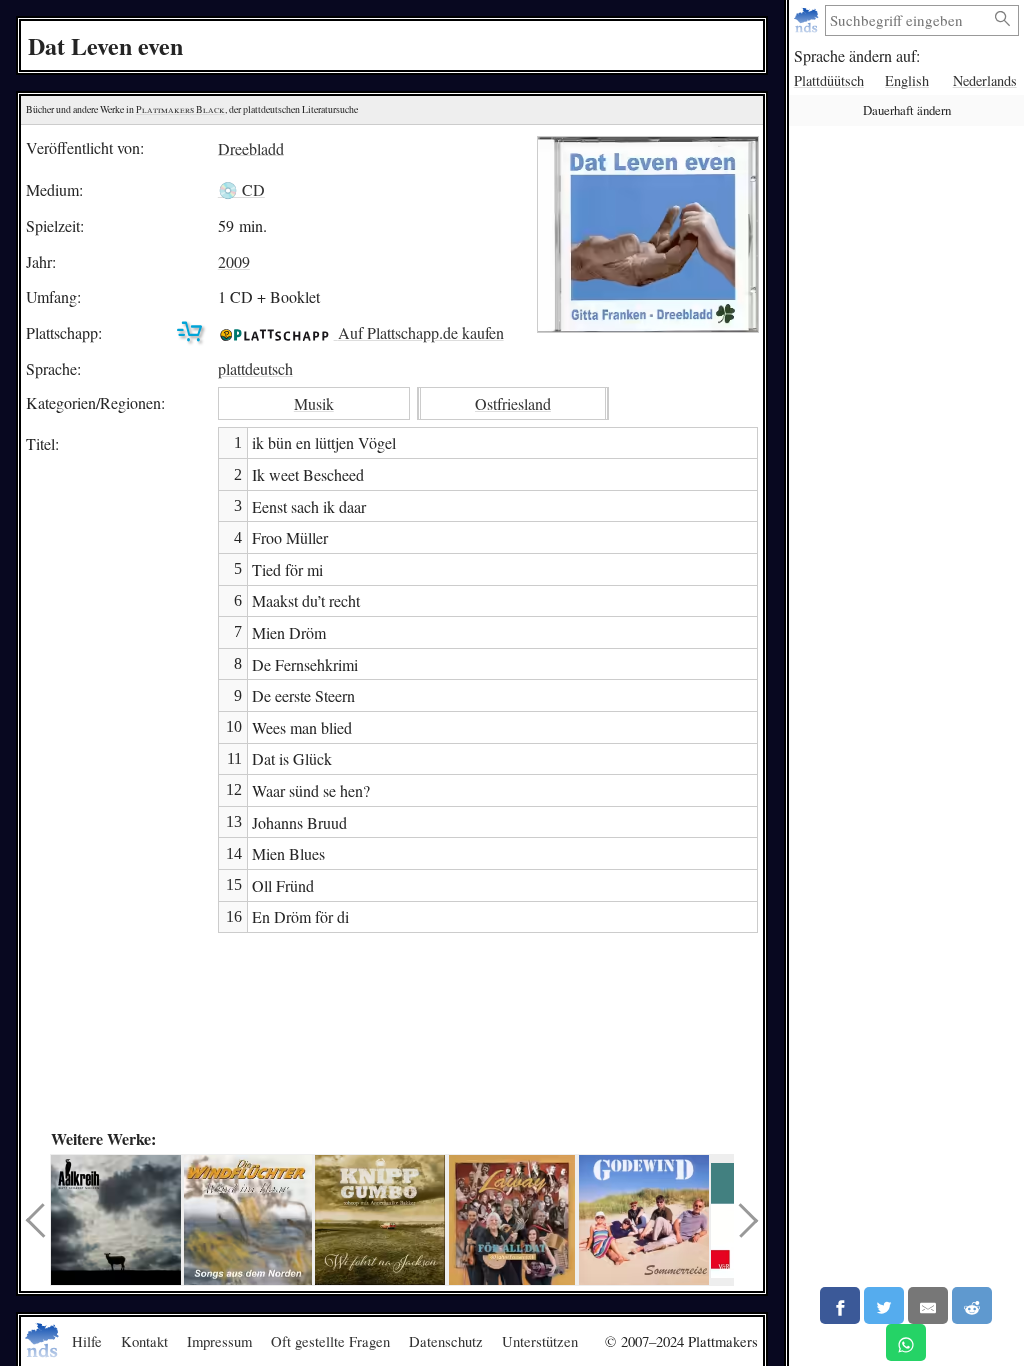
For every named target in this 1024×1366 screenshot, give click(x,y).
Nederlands (985, 80)
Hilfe (87, 1341)
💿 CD (241, 189)
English (907, 80)
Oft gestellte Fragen (330, 1341)
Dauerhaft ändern (907, 110)
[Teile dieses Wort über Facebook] (840, 1305)
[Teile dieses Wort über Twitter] (884, 1305)
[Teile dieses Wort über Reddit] (972, 1305)
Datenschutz (446, 1341)
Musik (314, 403)
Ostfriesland (513, 403)
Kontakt (144, 1341)
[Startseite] (808, 20)
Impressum (219, 1341)
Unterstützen (540, 1341)
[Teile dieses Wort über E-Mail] (928, 1305)
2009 (234, 261)
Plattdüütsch (829, 80)
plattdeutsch (255, 368)
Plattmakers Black (180, 109)
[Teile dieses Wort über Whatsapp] (906, 1342)
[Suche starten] (1003, 19)
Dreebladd (251, 147)
